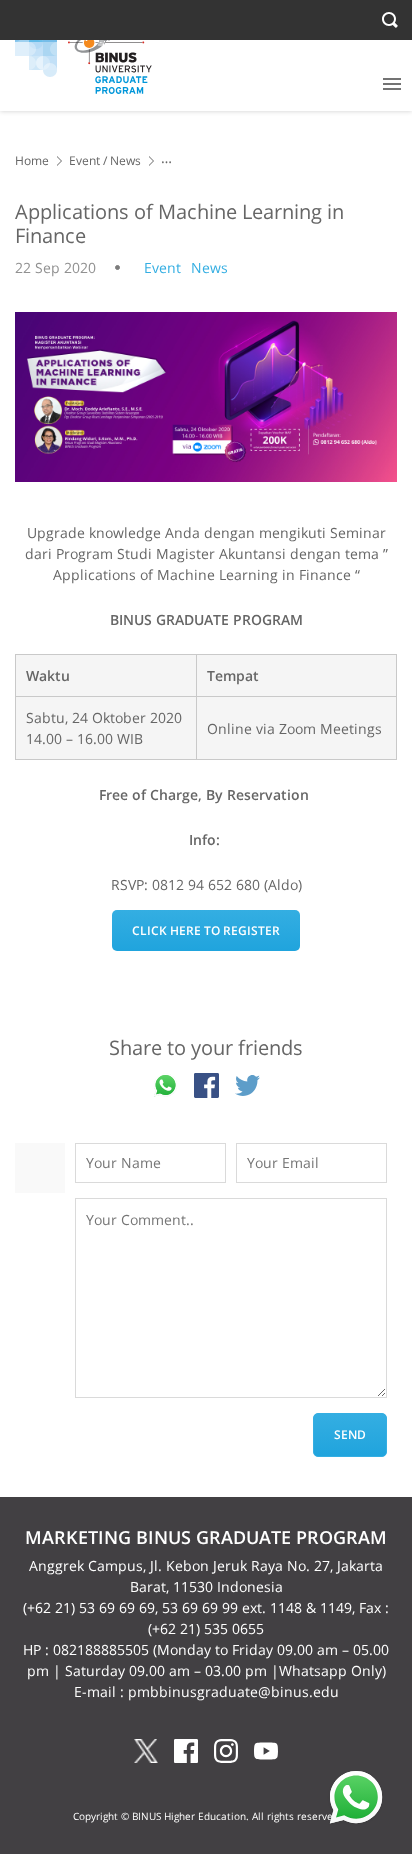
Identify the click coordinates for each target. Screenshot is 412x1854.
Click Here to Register (206, 930)
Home (32, 160)
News (125, 160)
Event (84, 160)
